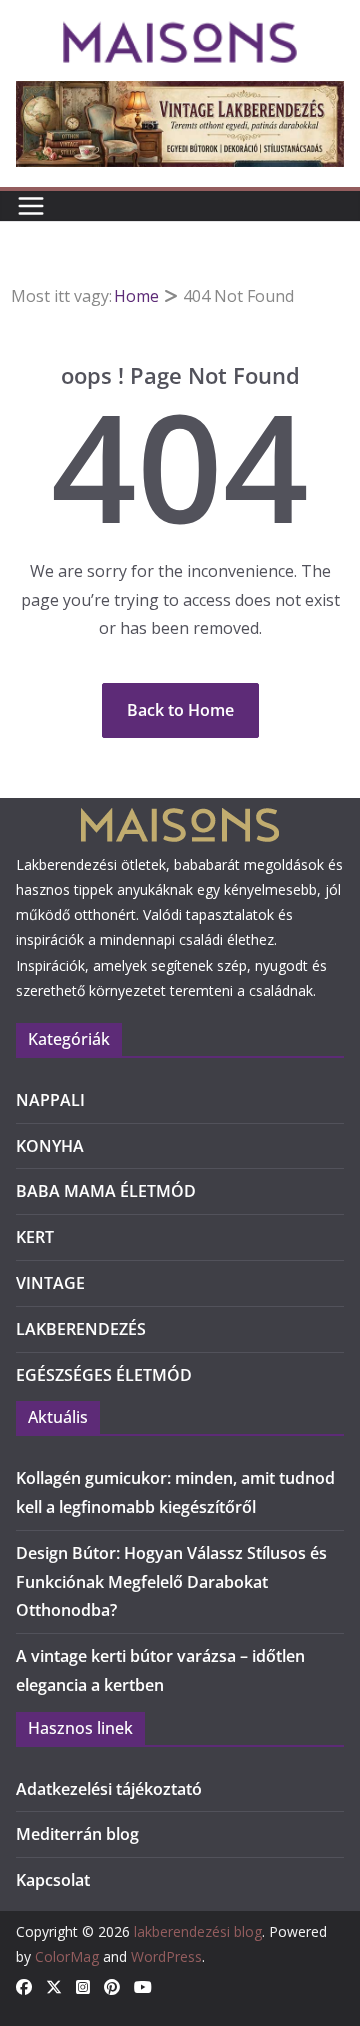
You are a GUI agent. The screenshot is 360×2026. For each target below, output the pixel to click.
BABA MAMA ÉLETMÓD (106, 1191)
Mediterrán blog (77, 1834)
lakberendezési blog (198, 1931)
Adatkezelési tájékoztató (109, 1789)
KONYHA (50, 1146)
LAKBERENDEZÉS (81, 1329)
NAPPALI (50, 1100)
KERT (35, 1237)
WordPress (166, 1956)
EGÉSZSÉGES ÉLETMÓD (104, 1375)
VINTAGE (50, 1283)
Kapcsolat (53, 1880)
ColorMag (67, 1956)
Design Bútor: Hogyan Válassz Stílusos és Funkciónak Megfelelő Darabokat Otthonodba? (171, 1582)
